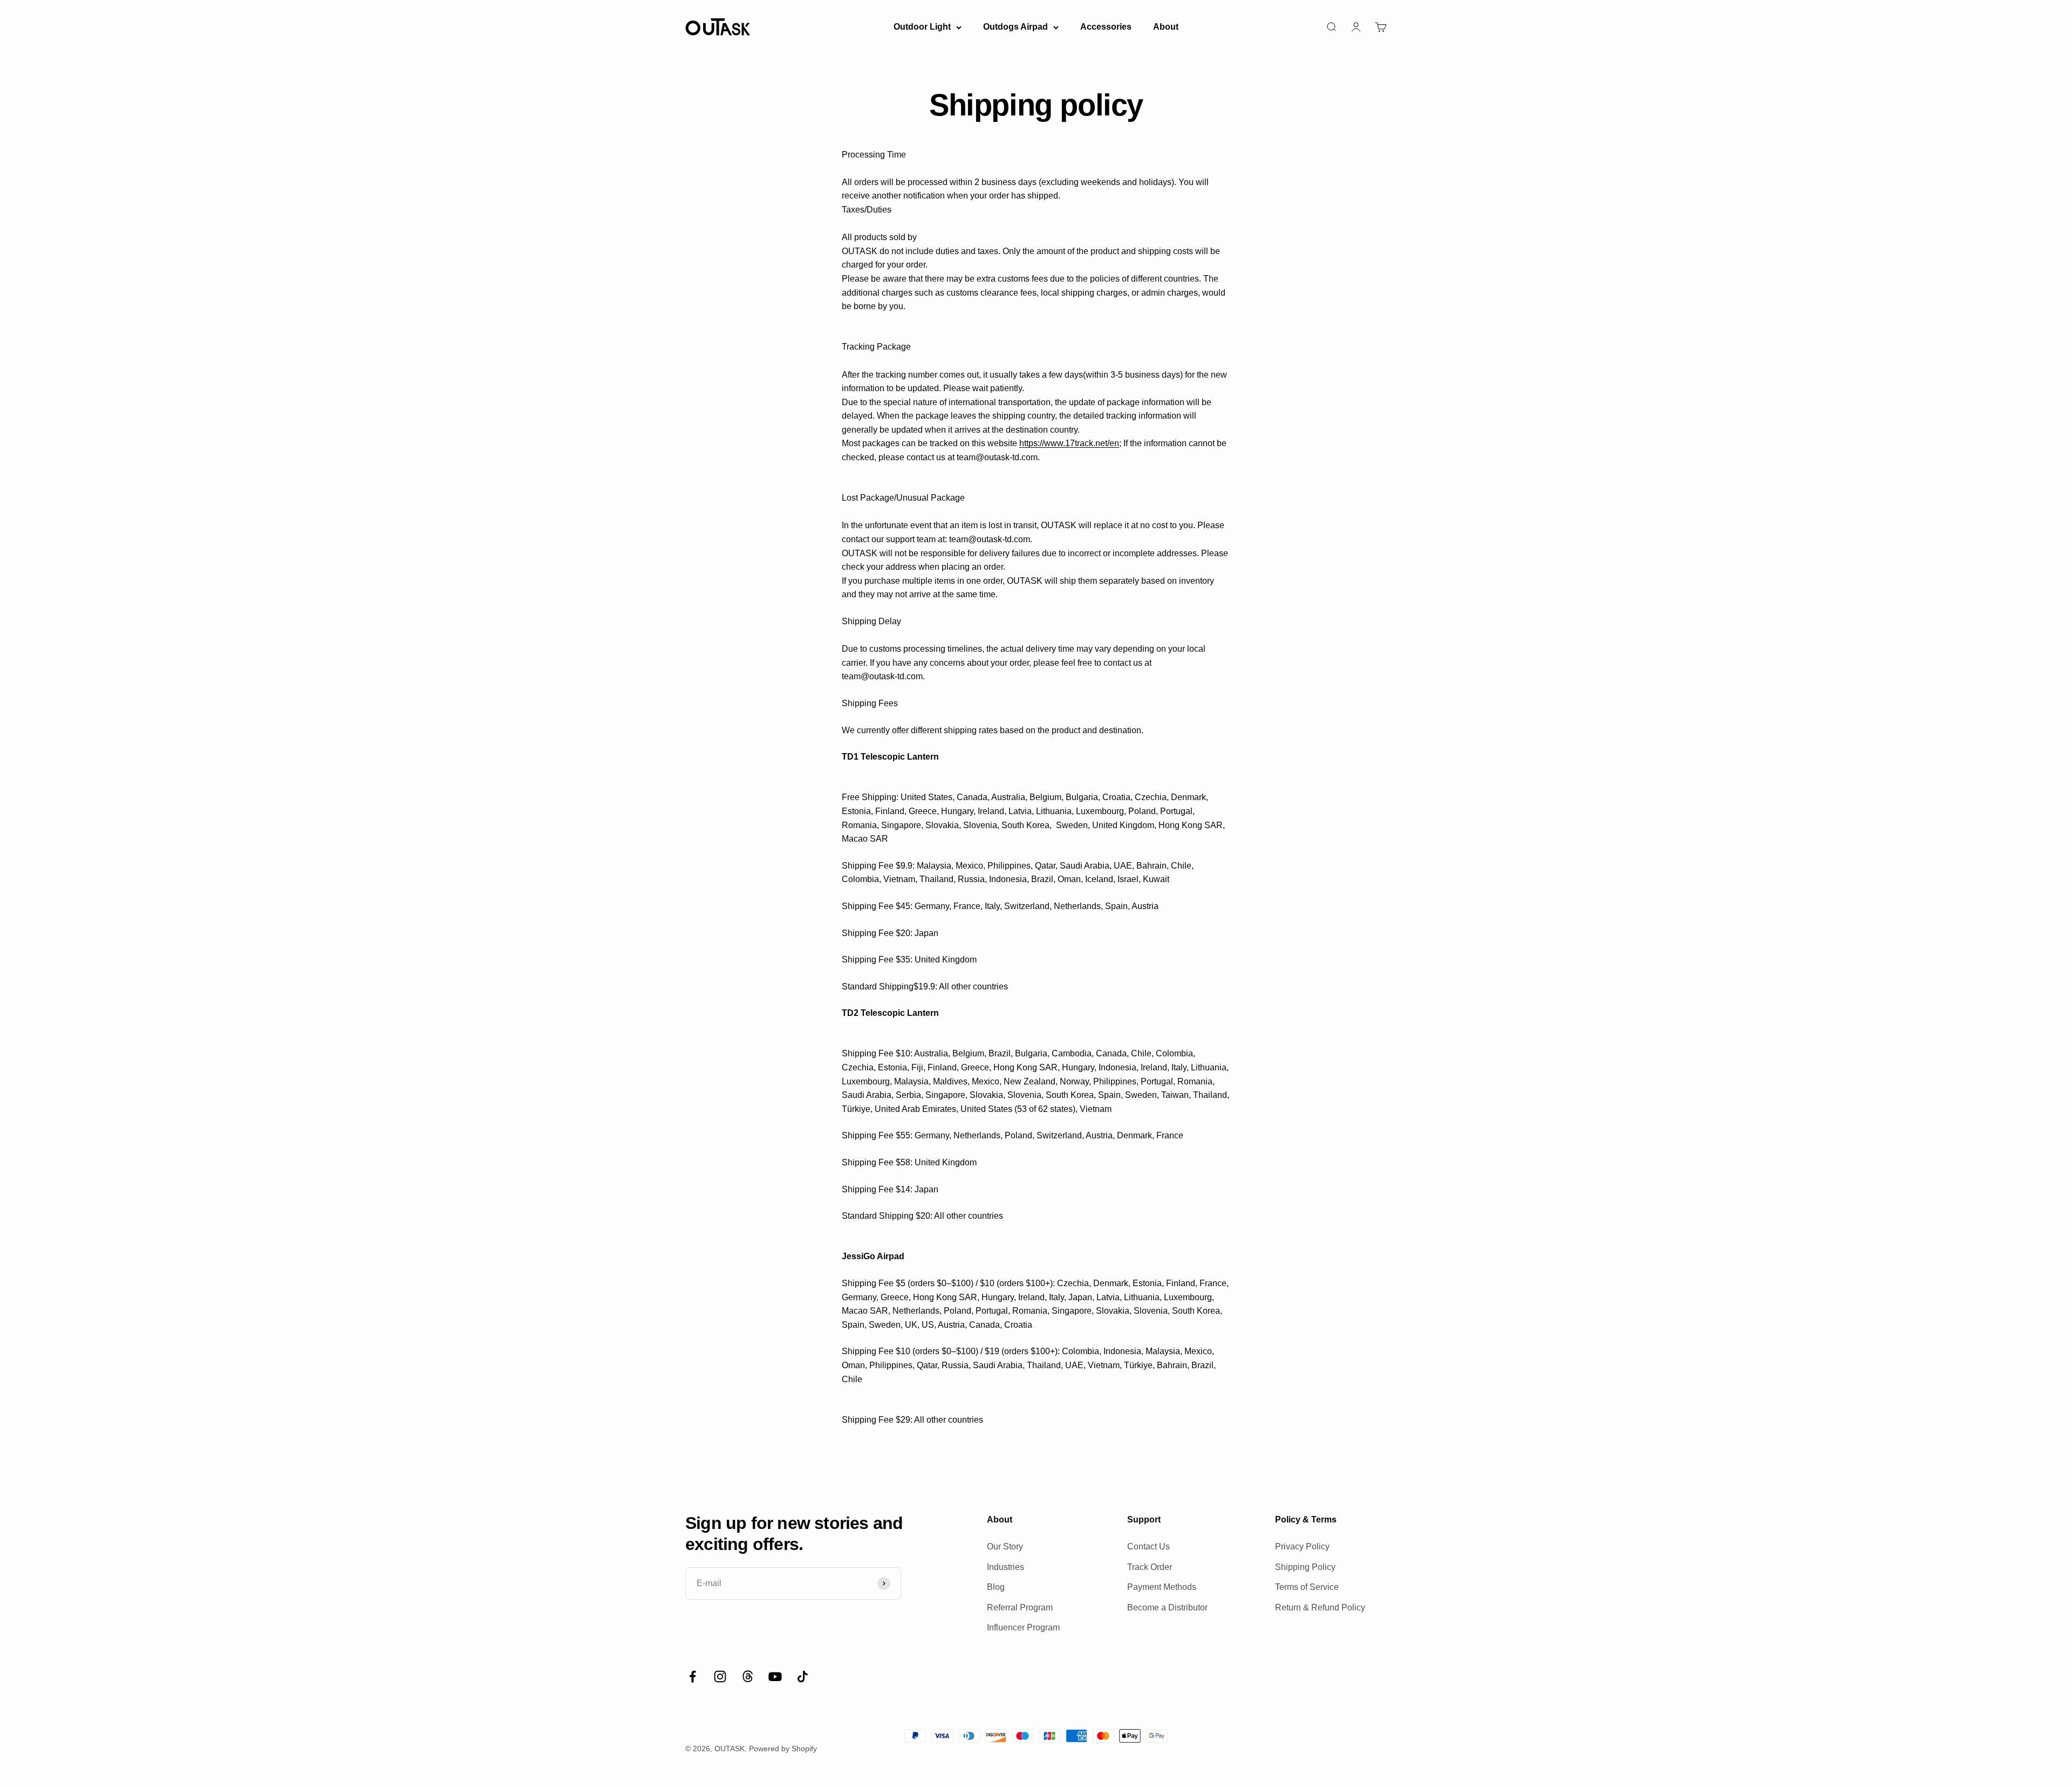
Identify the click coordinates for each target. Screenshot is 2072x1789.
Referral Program (1020, 1607)
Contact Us (1149, 1546)
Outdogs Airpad (1015, 27)
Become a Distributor (1167, 1607)
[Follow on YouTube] (775, 1677)
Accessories (1106, 27)
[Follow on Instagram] (720, 1677)
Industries (1006, 1567)
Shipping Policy (1305, 1567)
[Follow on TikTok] (803, 1677)
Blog (996, 1587)
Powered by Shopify (783, 1749)
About (1166, 27)
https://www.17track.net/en (1069, 443)
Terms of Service (1307, 1587)
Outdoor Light (922, 27)
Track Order (1150, 1567)
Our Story (1005, 1546)
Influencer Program (1023, 1627)
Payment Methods (1162, 1587)
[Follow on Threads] (748, 1677)
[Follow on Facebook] (693, 1677)
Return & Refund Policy (1320, 1607)
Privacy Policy (1302, 1546)
